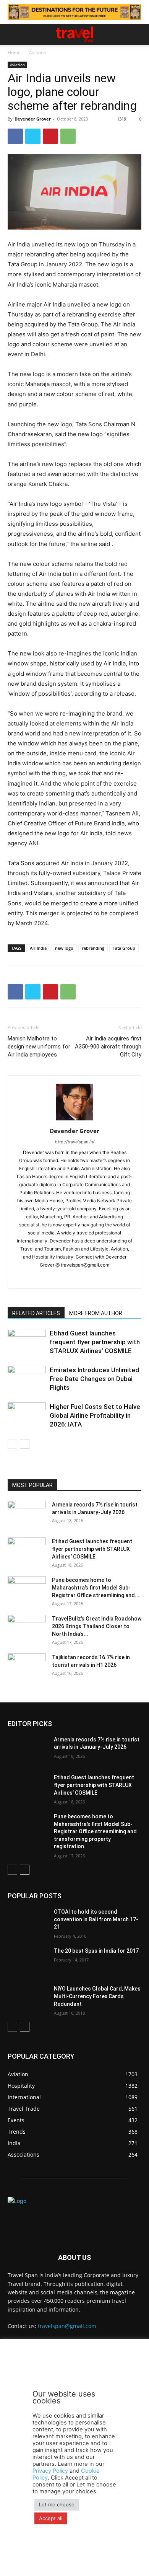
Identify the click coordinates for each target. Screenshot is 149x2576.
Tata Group (124, 948)
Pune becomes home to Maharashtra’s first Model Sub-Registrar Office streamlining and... (96, 1588)
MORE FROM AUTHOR (96, 1313)
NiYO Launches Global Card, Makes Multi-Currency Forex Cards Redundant (97, 1996)
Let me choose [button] (57, 2504)
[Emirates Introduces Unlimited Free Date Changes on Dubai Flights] (27, 1379)
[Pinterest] (50, 136)
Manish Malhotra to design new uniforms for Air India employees (39, 1047)
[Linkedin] (83, 1278)
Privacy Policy (50, 2471)
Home (14, 53)
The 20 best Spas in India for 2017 (96, 1951)
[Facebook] (15, 136)
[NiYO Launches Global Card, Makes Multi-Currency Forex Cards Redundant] (28, 1999)
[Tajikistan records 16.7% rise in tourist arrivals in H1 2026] (27, 1667)
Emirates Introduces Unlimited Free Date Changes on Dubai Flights (94, 1379)
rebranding (93, 948)
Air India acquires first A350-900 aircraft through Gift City (108, 1047)
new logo (64, 948)
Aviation (38, 53)
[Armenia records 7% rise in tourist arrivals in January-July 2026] (27, 1514)
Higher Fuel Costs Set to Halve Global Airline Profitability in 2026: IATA (95, 1415)
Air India (38, 948)
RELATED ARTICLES (36, 1313)
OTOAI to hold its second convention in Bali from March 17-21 (96, 1919)
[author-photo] (74, 1120)
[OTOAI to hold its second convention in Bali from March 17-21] (28, 1922)
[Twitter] (33, 136)
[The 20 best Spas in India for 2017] (28, 1961)
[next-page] (25, 1444)
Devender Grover (33, 119)
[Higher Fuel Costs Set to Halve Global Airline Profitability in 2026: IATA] (27, 1416)
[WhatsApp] (68, 136)
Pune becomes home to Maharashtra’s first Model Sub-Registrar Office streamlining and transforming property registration (95, 1831)
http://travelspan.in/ (75, 1142)
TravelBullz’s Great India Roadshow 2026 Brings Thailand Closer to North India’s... (97, 1626)
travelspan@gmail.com (67, 2326)
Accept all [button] (51, 2518)
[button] (13, 34)
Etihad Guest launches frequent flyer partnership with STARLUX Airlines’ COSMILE (95, 1342)
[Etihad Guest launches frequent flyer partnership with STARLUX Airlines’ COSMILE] (27, 1342)
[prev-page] (12, 1444)
